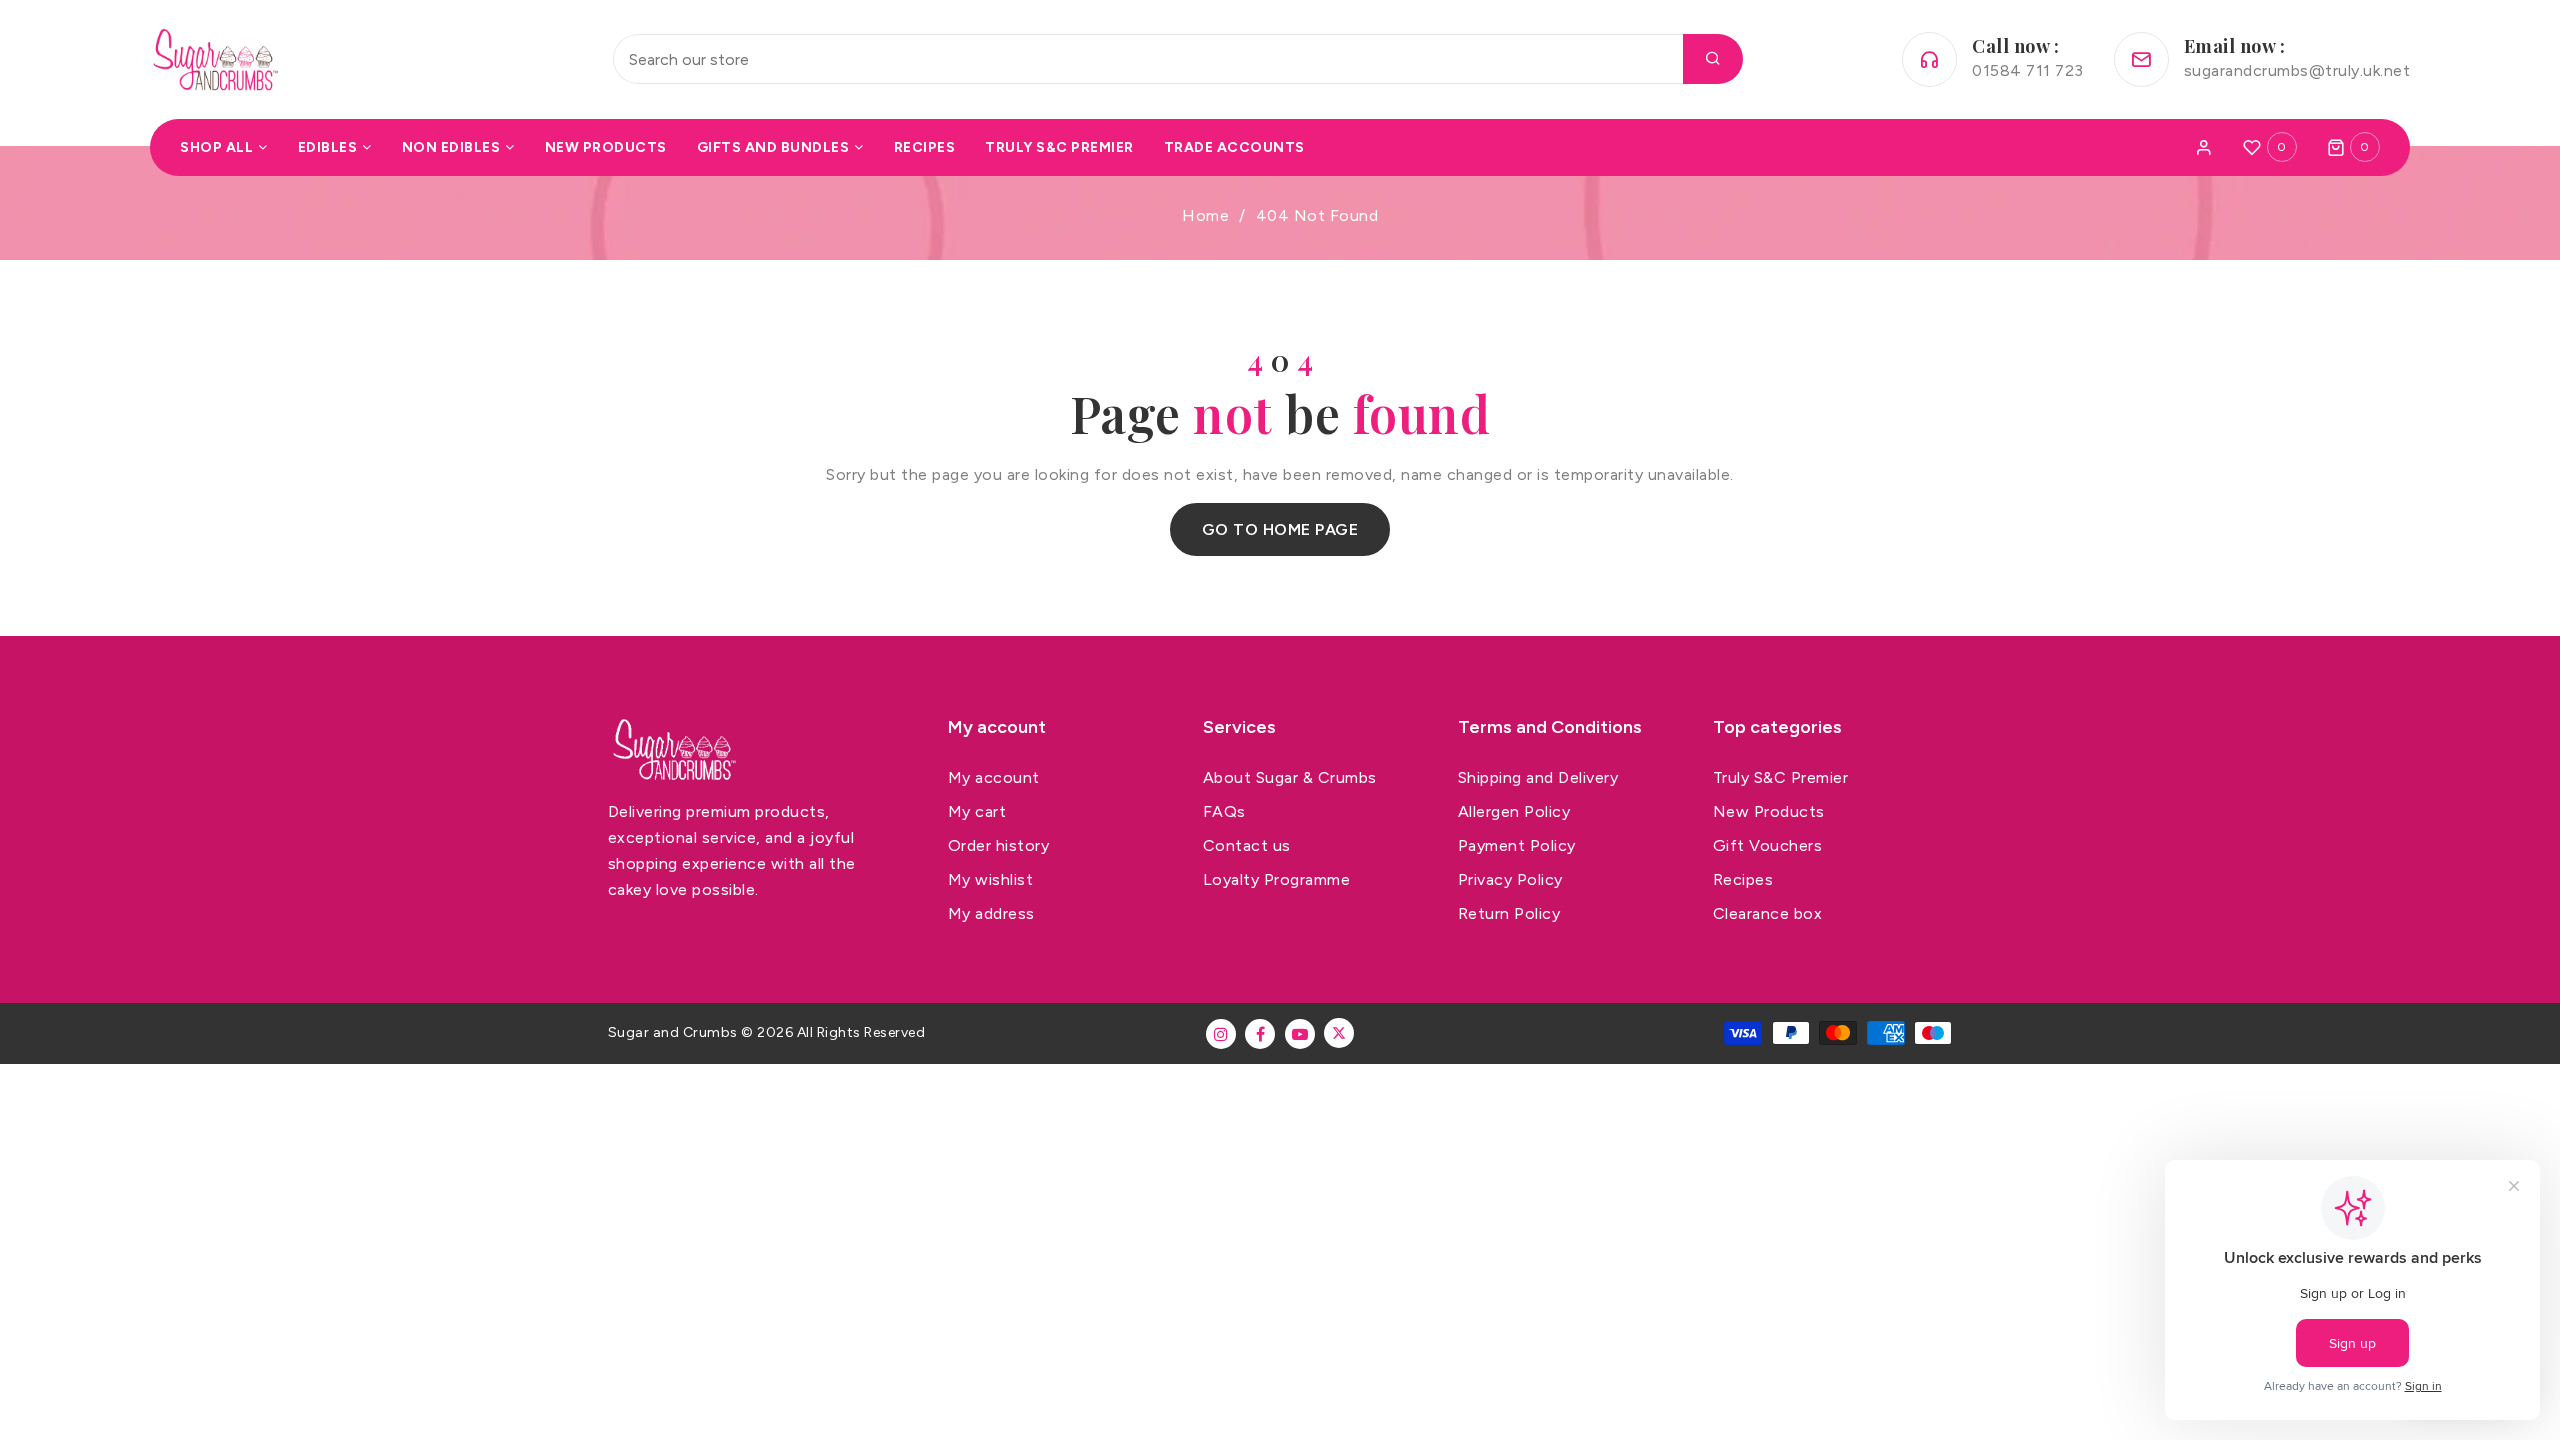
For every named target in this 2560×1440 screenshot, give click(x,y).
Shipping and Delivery (1538, 777)
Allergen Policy (1514, 811)
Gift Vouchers (1768, 845)
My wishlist (991, 879)
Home (1205, 215)
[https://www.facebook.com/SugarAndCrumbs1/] (1260, 1034)
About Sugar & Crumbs (1290, 777)
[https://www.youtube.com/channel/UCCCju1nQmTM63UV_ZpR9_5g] (1300, 1034)
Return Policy (1509, 913)
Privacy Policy (1510, 879)
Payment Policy (1517, 845)
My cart (977, 811)
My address (991, 913)
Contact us (1247, 845)
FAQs (1224, 811)
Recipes (1743, 879)
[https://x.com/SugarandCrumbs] (1339, 1033)
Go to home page (1280, 529)
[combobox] (1178, 59)
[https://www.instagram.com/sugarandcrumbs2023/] (1221, 1034)
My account (994, 777)
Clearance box (1768, 913)
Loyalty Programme (1277, 879)
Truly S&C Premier (1781, 777)
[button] (2354, 147)
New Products (1769, 811)
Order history (999, 845)
